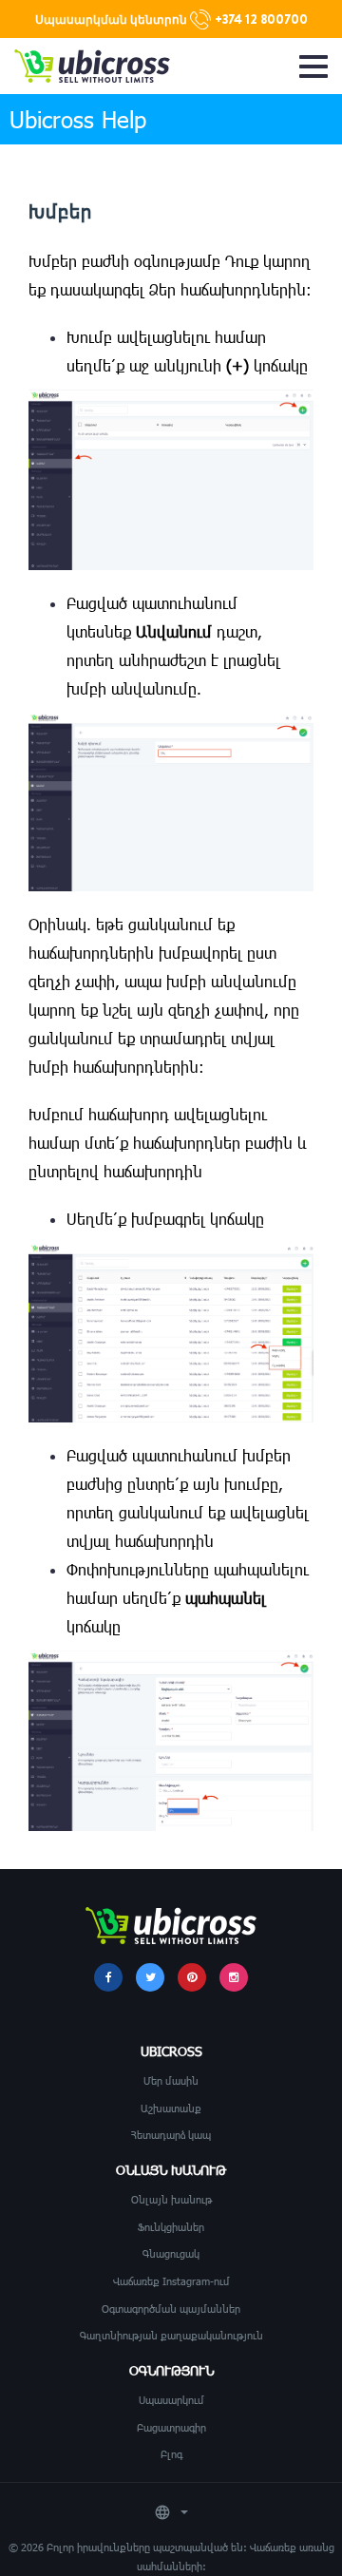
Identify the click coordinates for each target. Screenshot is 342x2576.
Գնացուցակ (171, 2253)
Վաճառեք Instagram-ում (171, 2281)
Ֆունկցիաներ (171, 2227)
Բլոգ (171, 2454)
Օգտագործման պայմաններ (171, 2309)
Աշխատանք (171, 2108)
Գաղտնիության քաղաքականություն (171, 2335)
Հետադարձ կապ (171, 2135)
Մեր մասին (171, 2080)
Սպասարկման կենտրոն (171, 19)
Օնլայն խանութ (171, 2199)
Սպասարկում (171, 2400)
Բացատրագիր (171, 2427)
